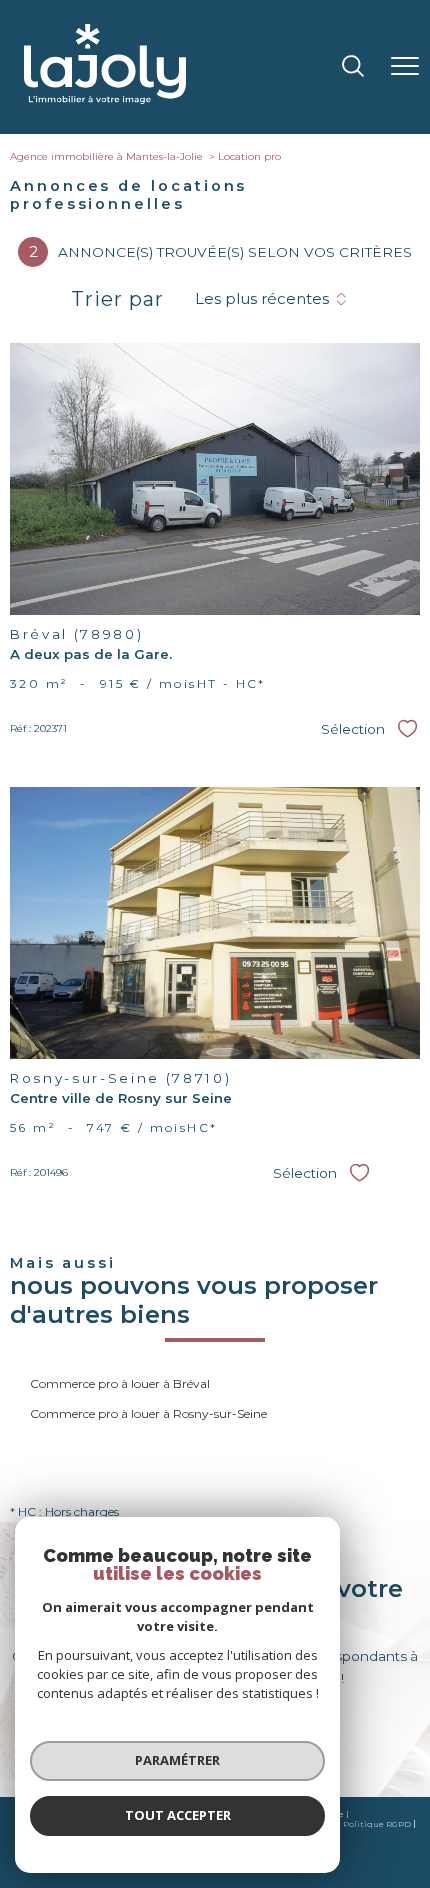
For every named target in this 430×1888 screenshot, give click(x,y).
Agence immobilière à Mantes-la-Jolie (106, 156)
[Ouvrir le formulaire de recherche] (353, 67)
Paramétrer (177, 1760)
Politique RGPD (377, 1824)
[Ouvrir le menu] (405, 67)
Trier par (117, 299)
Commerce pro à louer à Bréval (120, 1383)
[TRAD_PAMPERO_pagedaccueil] (105, 99)
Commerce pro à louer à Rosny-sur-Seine (148, 1413)
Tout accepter (178, 1815)
